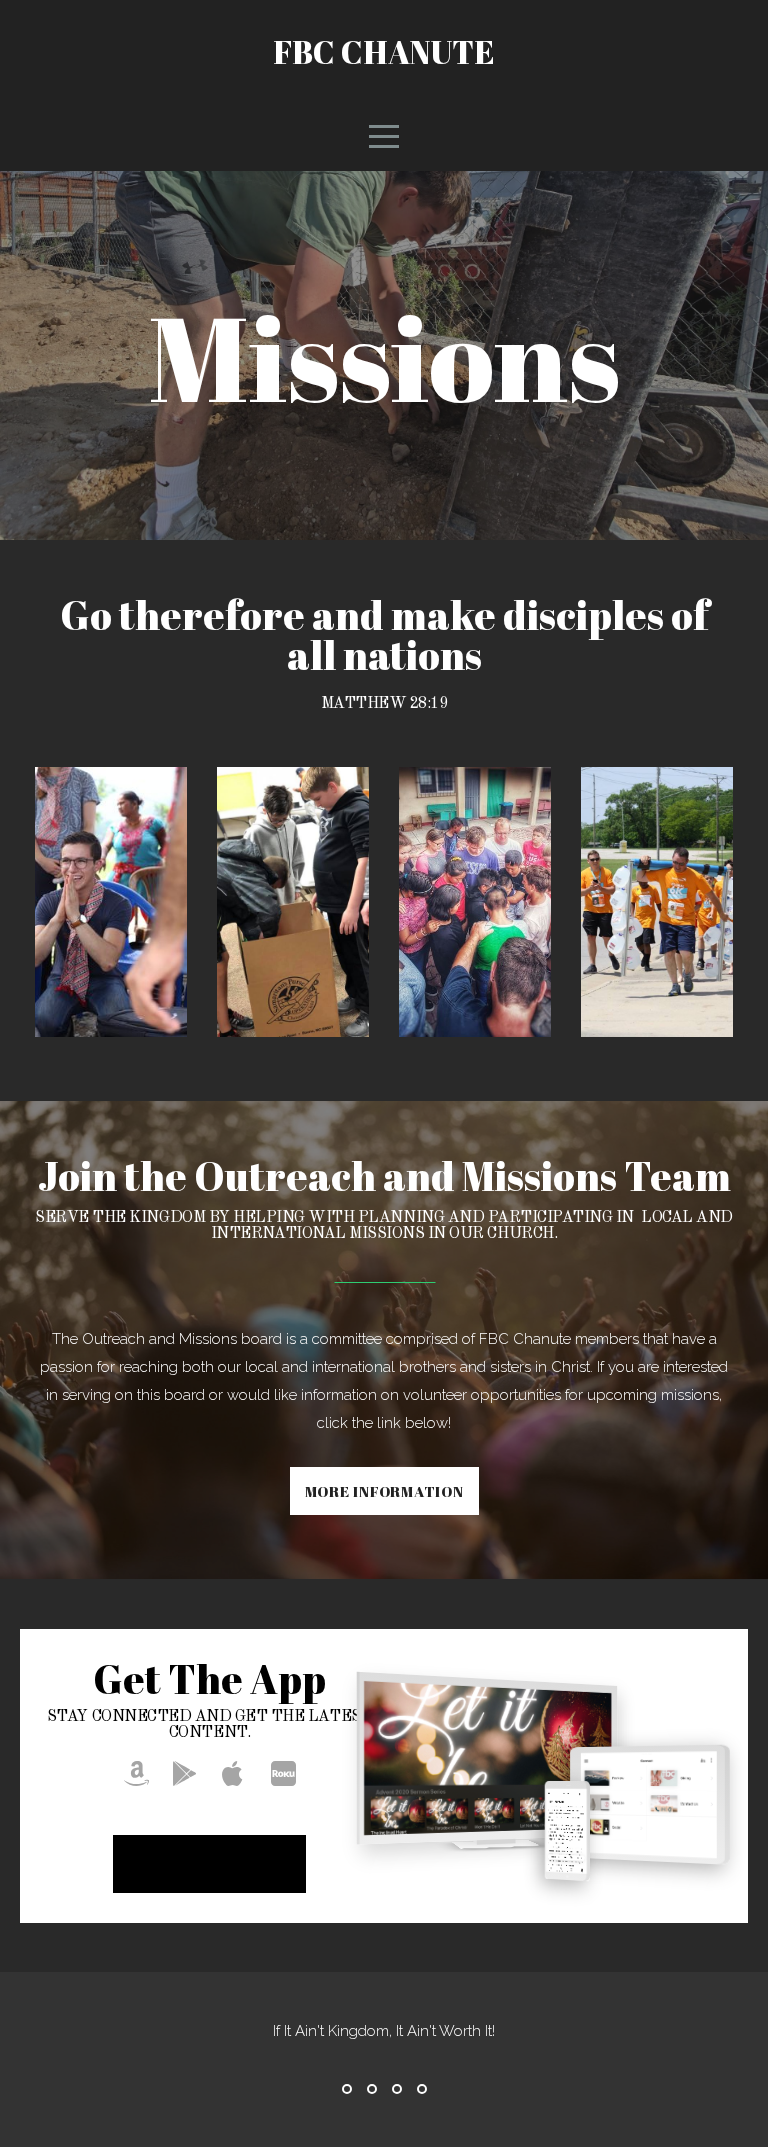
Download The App (209, 1864)
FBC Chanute (384, 51)
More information (384, 1491)
